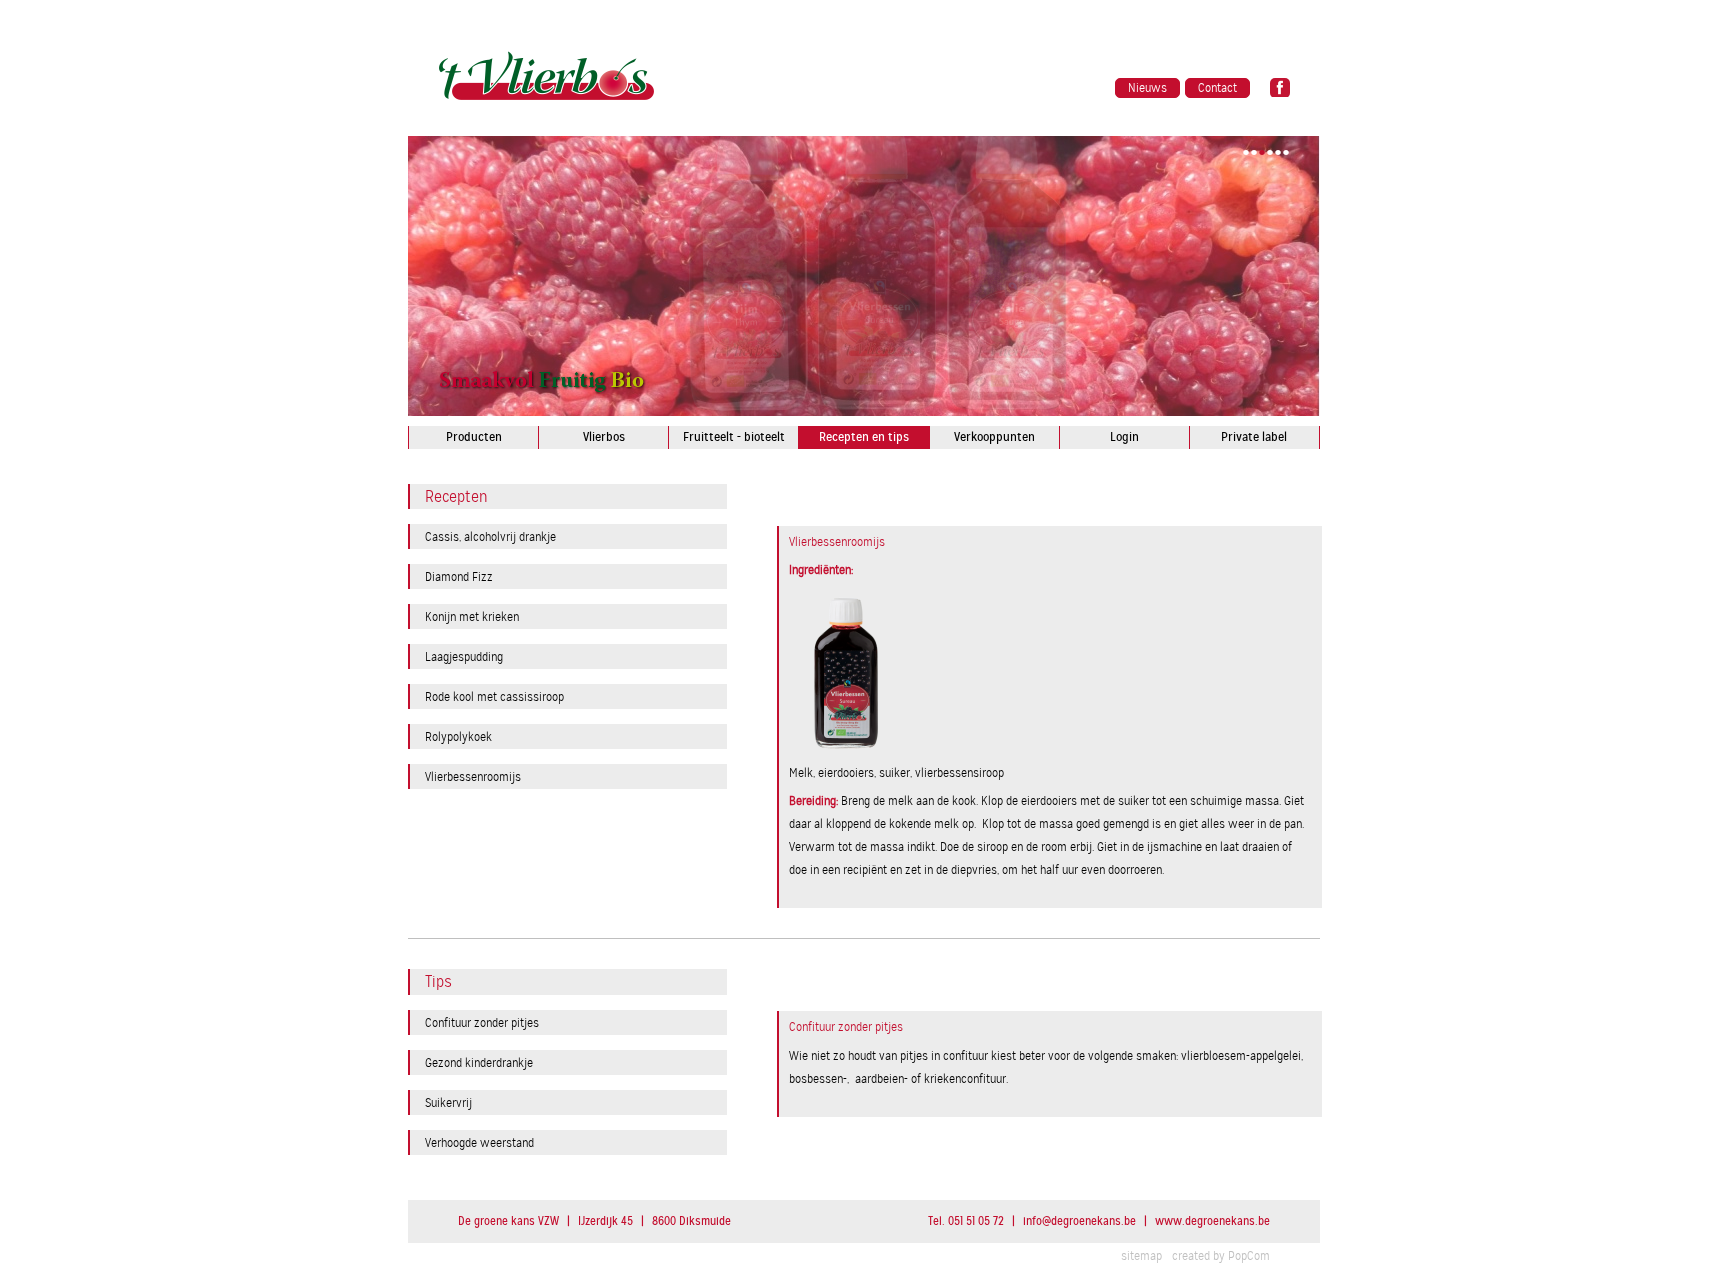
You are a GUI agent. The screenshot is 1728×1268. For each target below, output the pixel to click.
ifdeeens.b (1079, 1221)
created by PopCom (1221, 1256)
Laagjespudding (464, 656)
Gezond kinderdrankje (479, 1062)
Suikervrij (448, 1102)
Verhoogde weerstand (479, 1142)
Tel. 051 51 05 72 (966, 1221)
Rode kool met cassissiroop (494, 696)
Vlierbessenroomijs (473, 776)
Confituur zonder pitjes (482, 1022)
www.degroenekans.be (1212, 1221)
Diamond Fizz (459, 576)
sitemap (1141, 1256)
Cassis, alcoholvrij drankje (490, 536)
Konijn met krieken (472, 616)
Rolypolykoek (458, 736)
